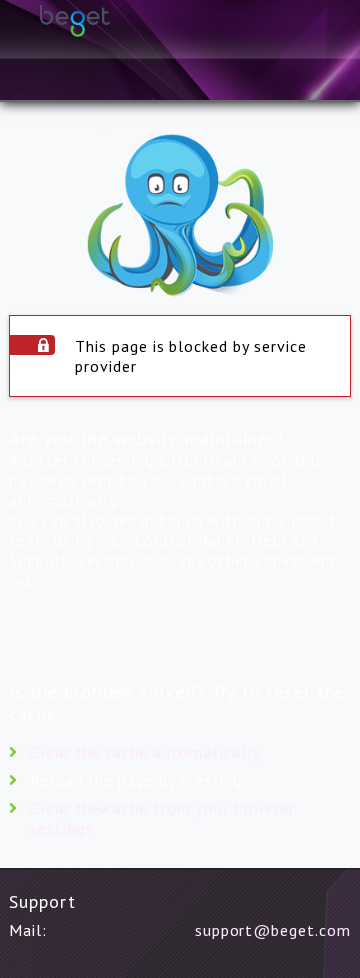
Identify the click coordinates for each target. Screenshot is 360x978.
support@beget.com (273, 930)
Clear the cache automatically (145, 752)
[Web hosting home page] (180, 40)
